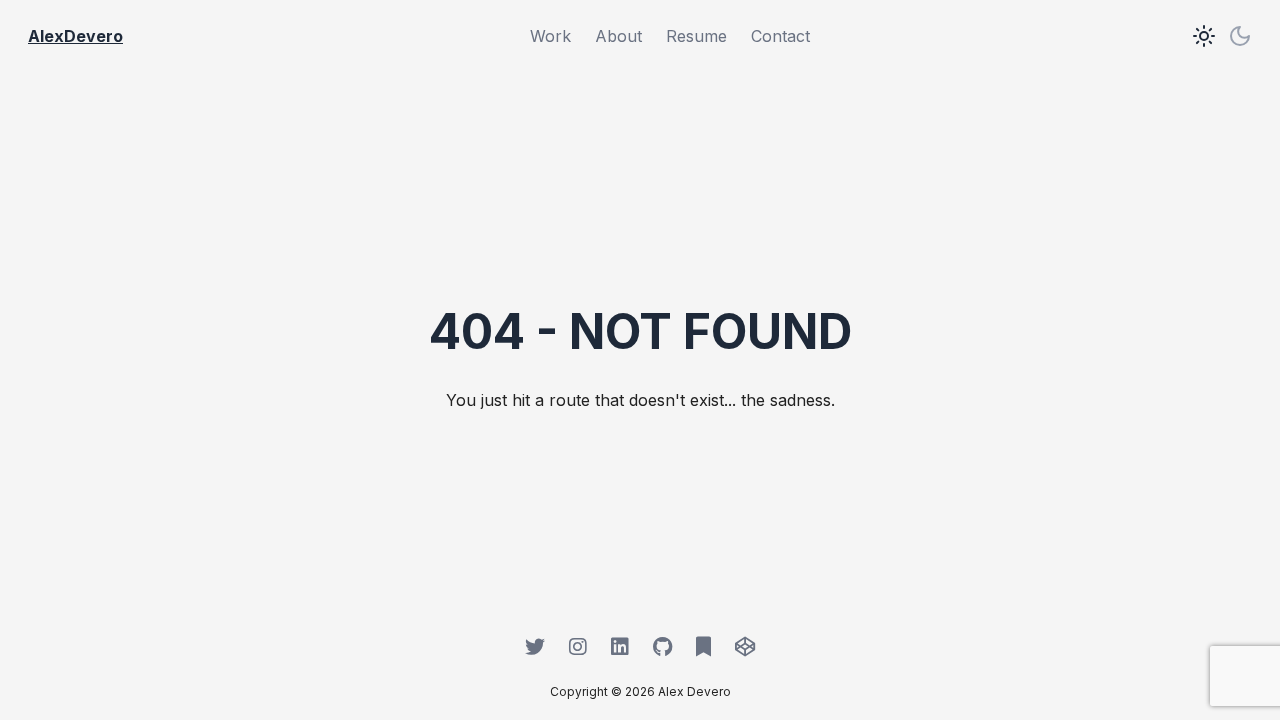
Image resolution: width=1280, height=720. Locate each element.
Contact (780, 36)
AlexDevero (75, 36)
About (618, 36)
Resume (696, 36)
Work (550, 36)
